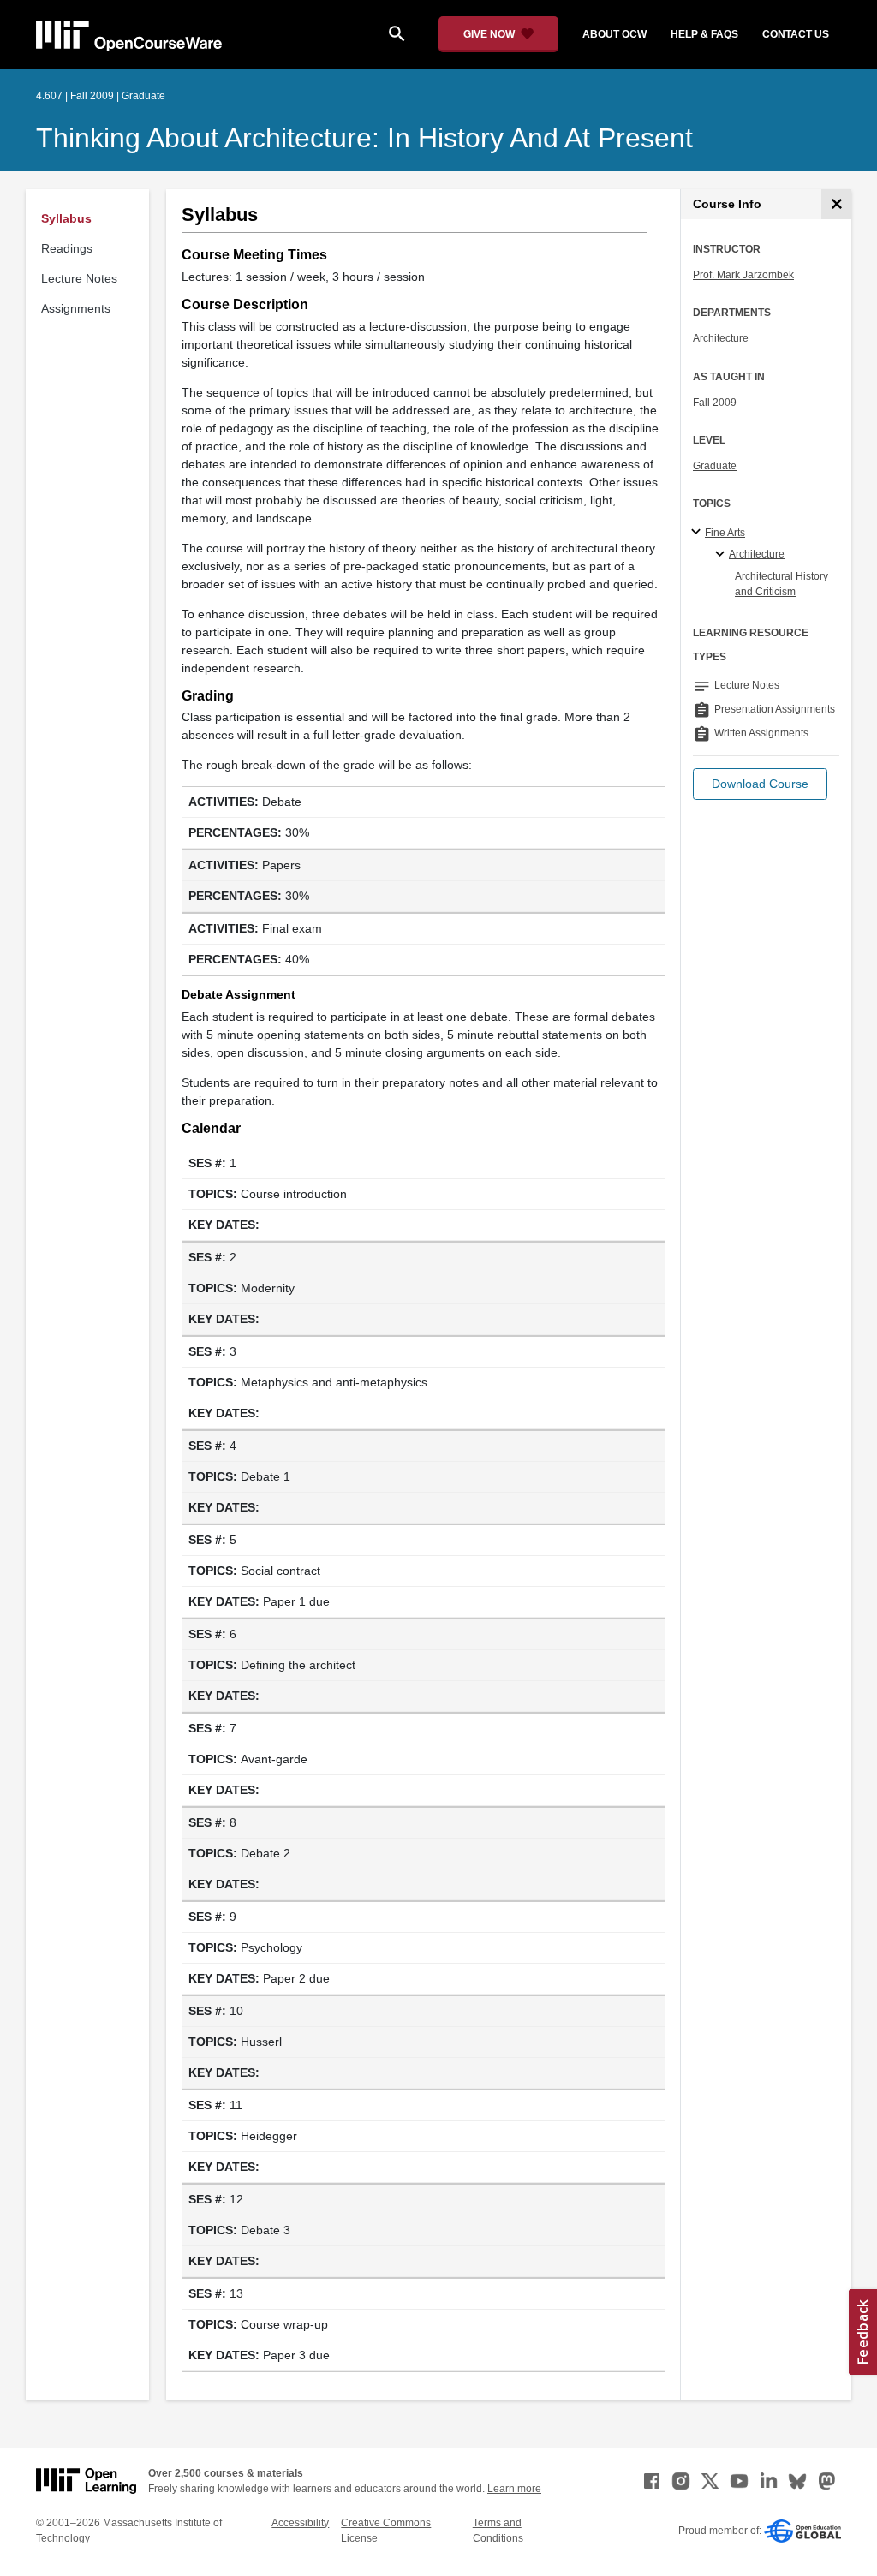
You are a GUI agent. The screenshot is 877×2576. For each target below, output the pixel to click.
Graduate (715, 466)
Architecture (721, 338)
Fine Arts (725, 533)
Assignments (76, 308)
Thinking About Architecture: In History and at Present (364, 138)
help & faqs (704, 34)
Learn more (514, 2489)
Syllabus (66, 218)
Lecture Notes (79, 278)
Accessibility (300, 2523)
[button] (760, 784)
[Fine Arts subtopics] (698, 533)
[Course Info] (836, 204)
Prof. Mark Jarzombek (743, 275)
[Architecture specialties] (722, 555)
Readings (67, 248)
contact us (796, 34)
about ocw (614, 34)
